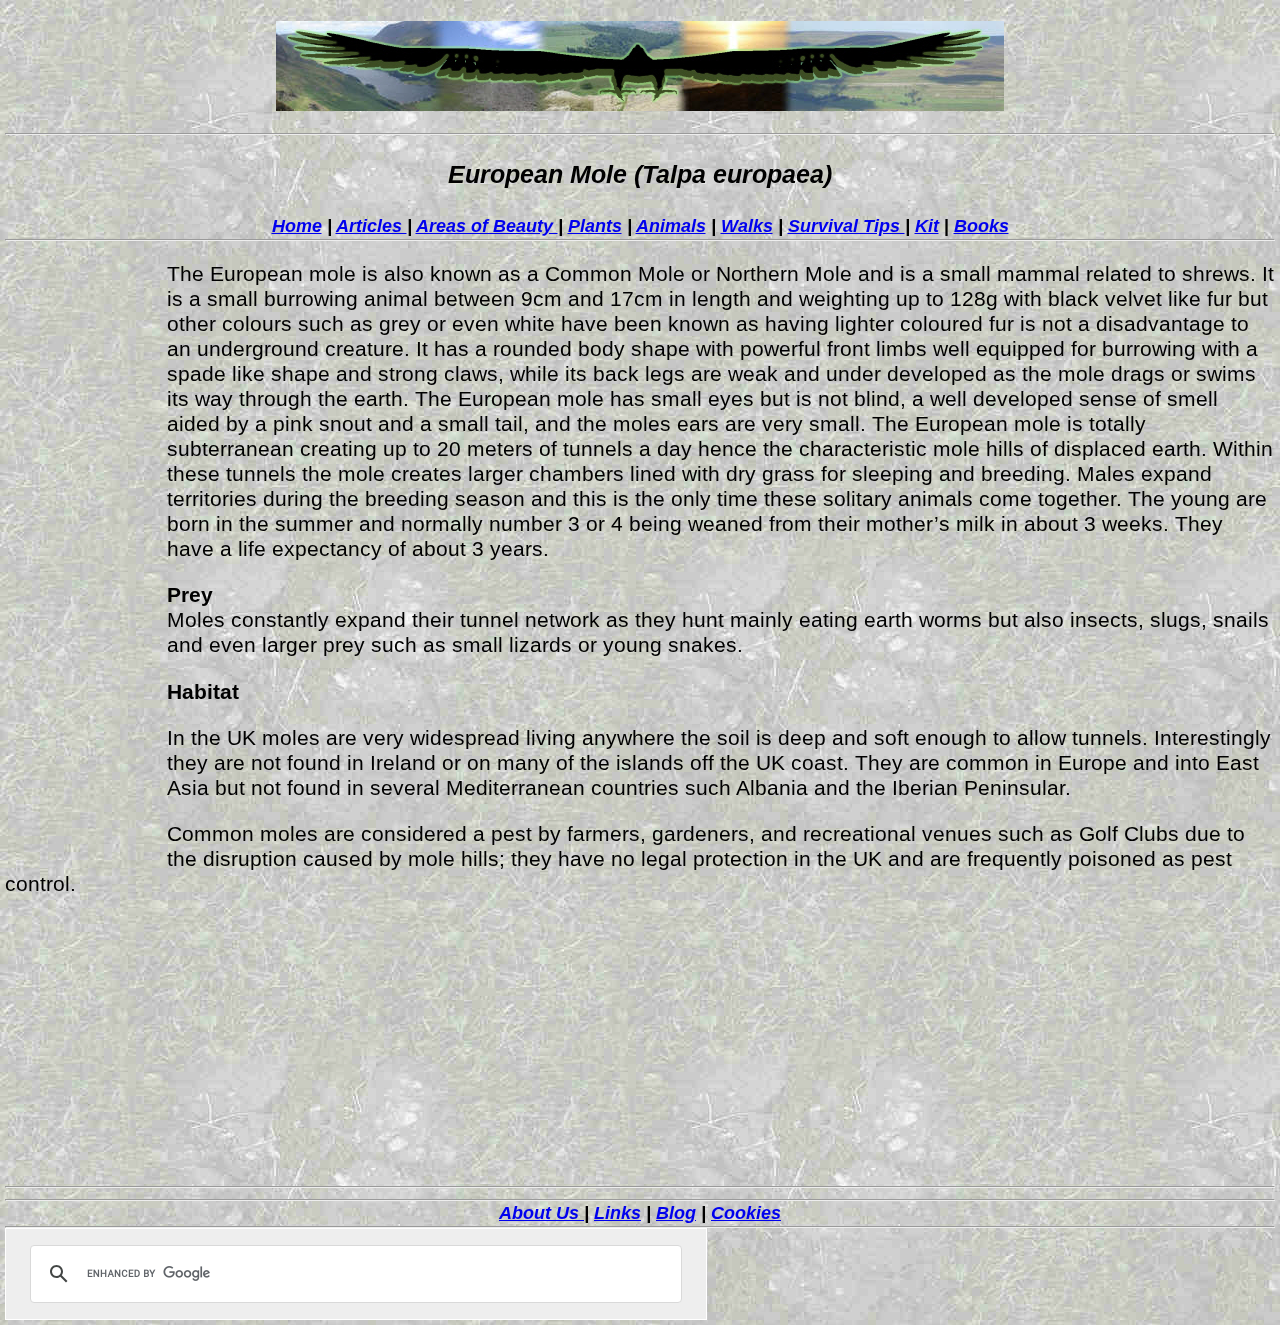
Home (297, 226)
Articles (371, 226)
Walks (747, 226)
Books (981, 226)
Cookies (746, 1213)
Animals (671, 226)
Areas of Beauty (487, 226)
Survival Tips (846, 226)
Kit (927, 226)
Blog (676, 1213)
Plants (595, 226)
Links (617, 1213)
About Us (541, 1213)
